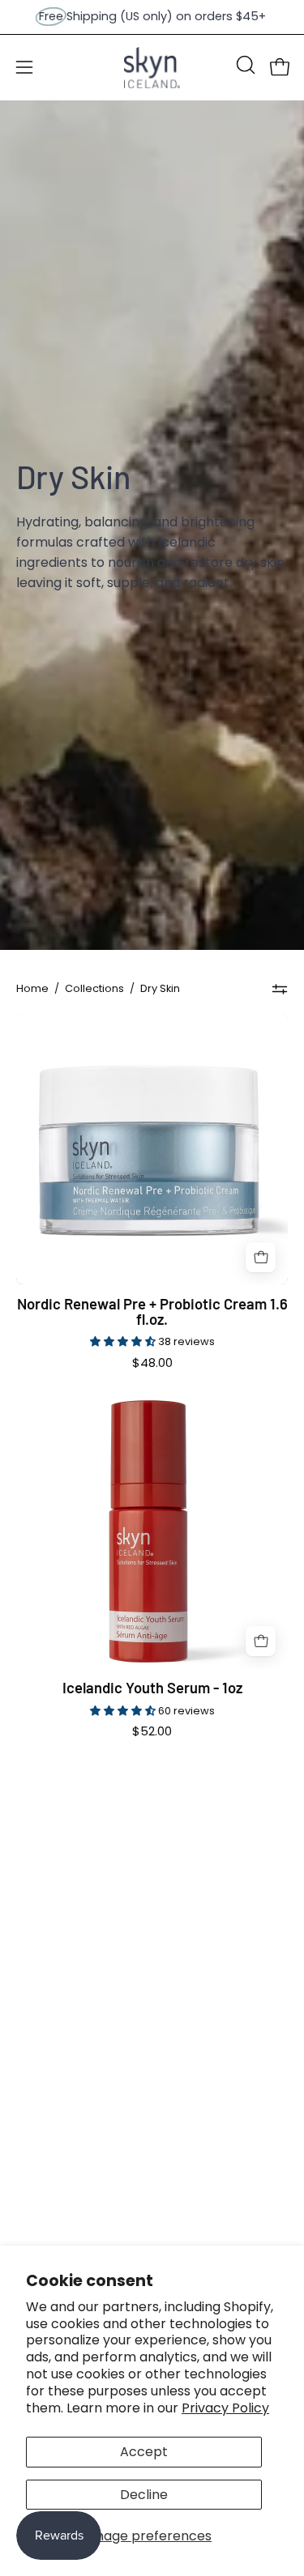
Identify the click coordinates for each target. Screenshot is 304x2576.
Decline (144, 2495)
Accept (144, 2452)
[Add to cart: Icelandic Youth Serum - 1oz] (261, 1641)
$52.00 (152, 1732)
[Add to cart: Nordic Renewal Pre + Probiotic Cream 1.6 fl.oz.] (261, 1257)
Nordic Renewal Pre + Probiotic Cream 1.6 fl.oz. (152, 1311)
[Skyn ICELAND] (152, 68)
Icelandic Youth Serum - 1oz (152, 1688)
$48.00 (152, 1363)
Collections (94, 988)
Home (32, 988)
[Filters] (280, 989)
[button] (244, 65)
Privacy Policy (225, 2408)
